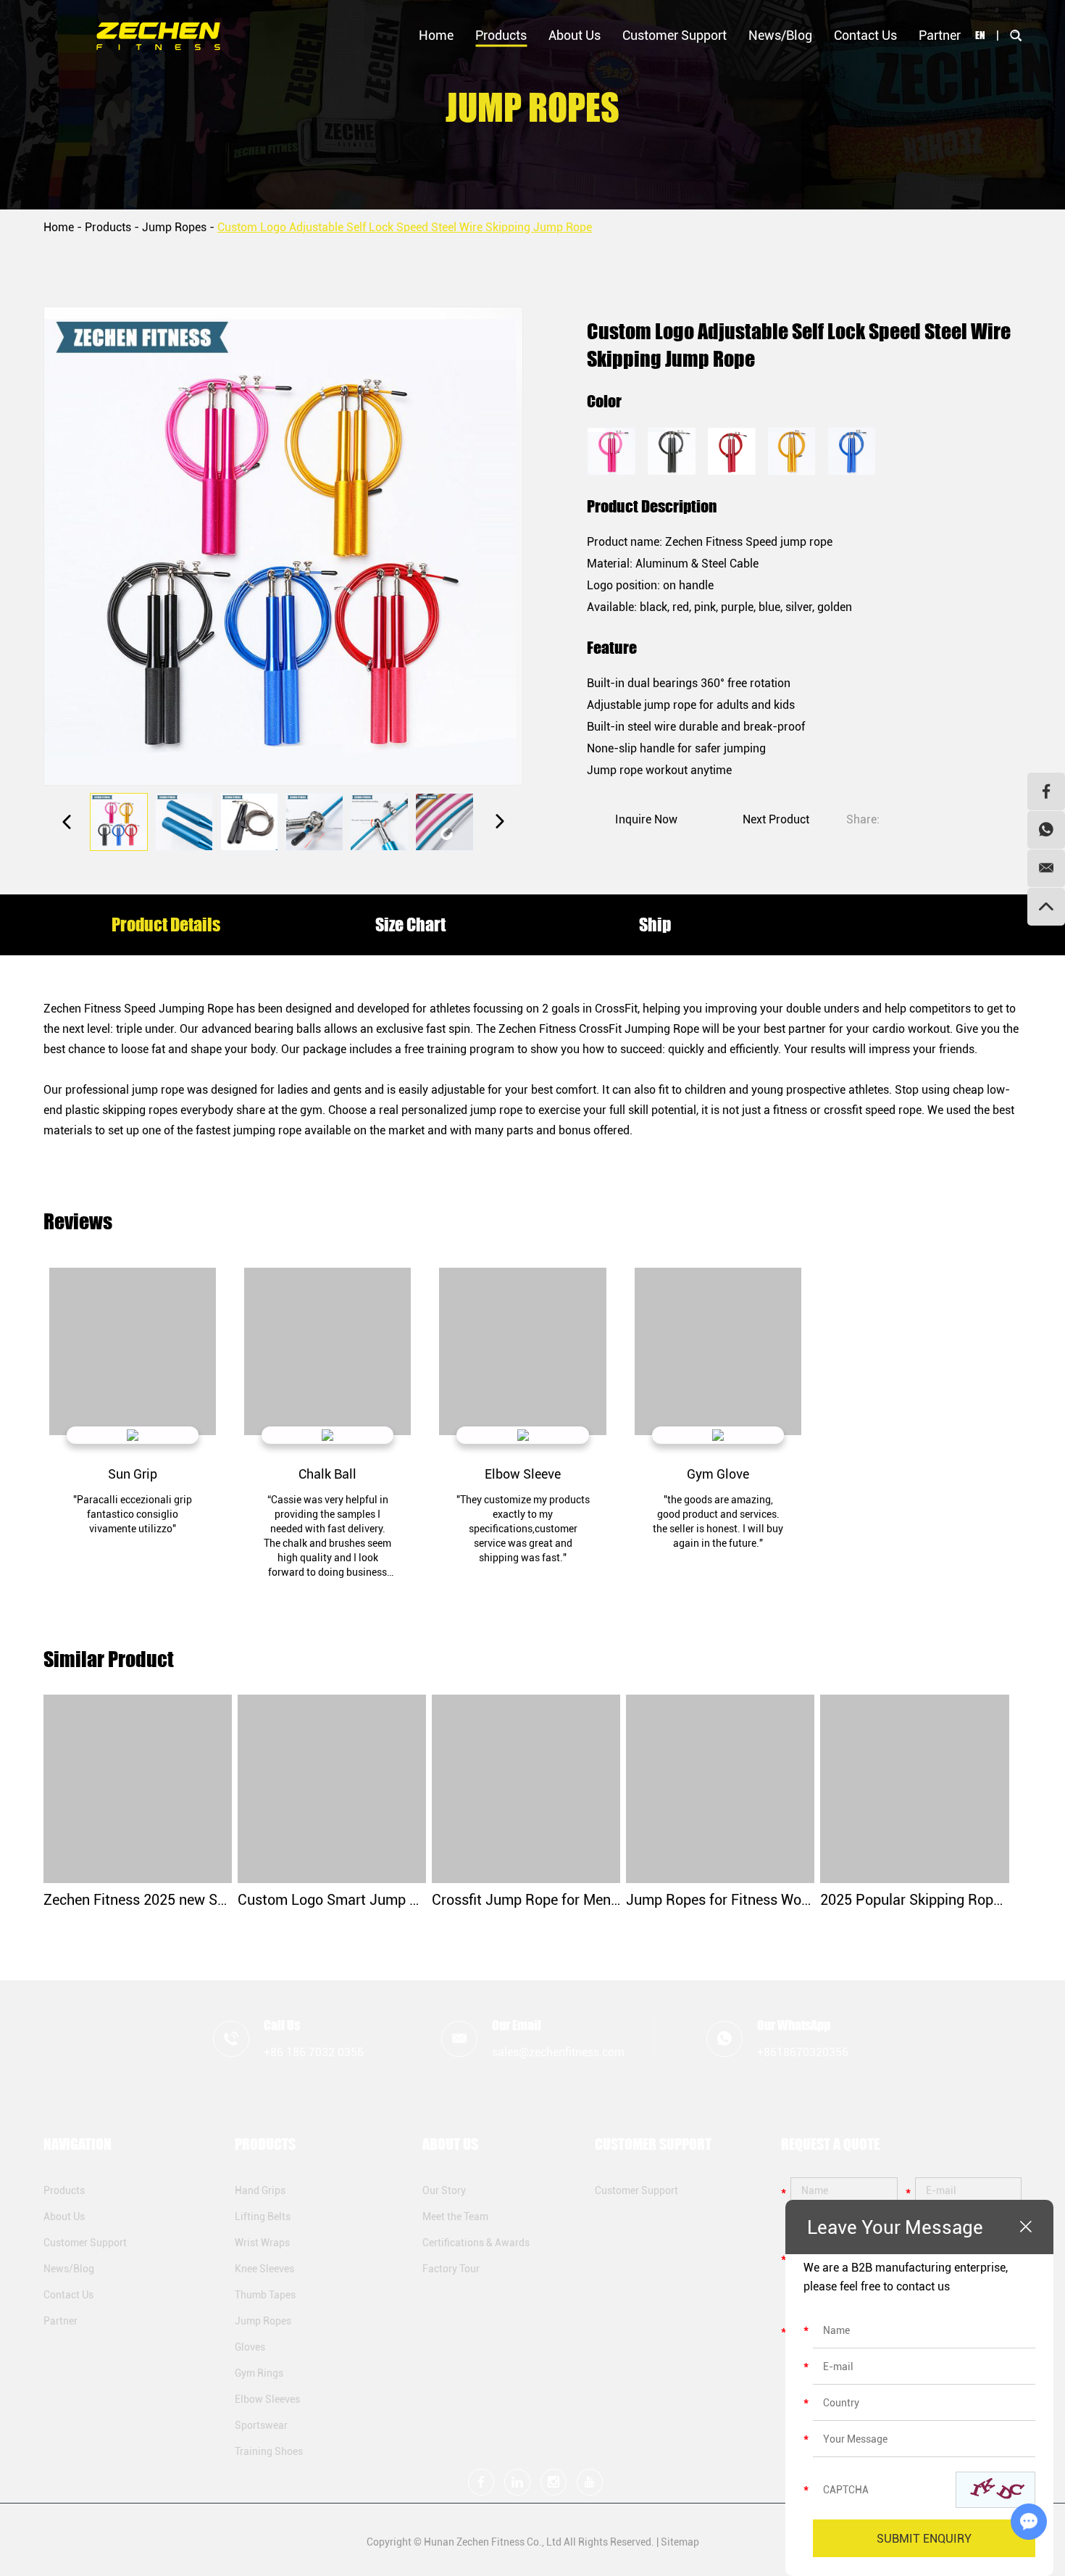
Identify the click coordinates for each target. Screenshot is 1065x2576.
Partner (940, 35)
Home (436, 35)
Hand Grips (260, 2190)
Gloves (250, 2347)
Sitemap (680, 2542)
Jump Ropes (174, 227)
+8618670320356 (803, 2052)
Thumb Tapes (265, 2295)
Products (501, 35)
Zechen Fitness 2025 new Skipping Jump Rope (192, 1900)
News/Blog (780, 35)
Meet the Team (455, 2216)
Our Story (444, 2190)
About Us (575, 35)
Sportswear (261, 2425)
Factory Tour (451, 2269)
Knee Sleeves (264, 2269)
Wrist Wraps (262, 2243)
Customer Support (674, 35)
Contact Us (865, 35)
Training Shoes (269, 2451)
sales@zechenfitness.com (558, 2052)
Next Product (776, 819)
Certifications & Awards (476, 2243)
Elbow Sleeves (267, 2399)
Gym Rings (259, 2373)
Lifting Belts (263, 2216)
